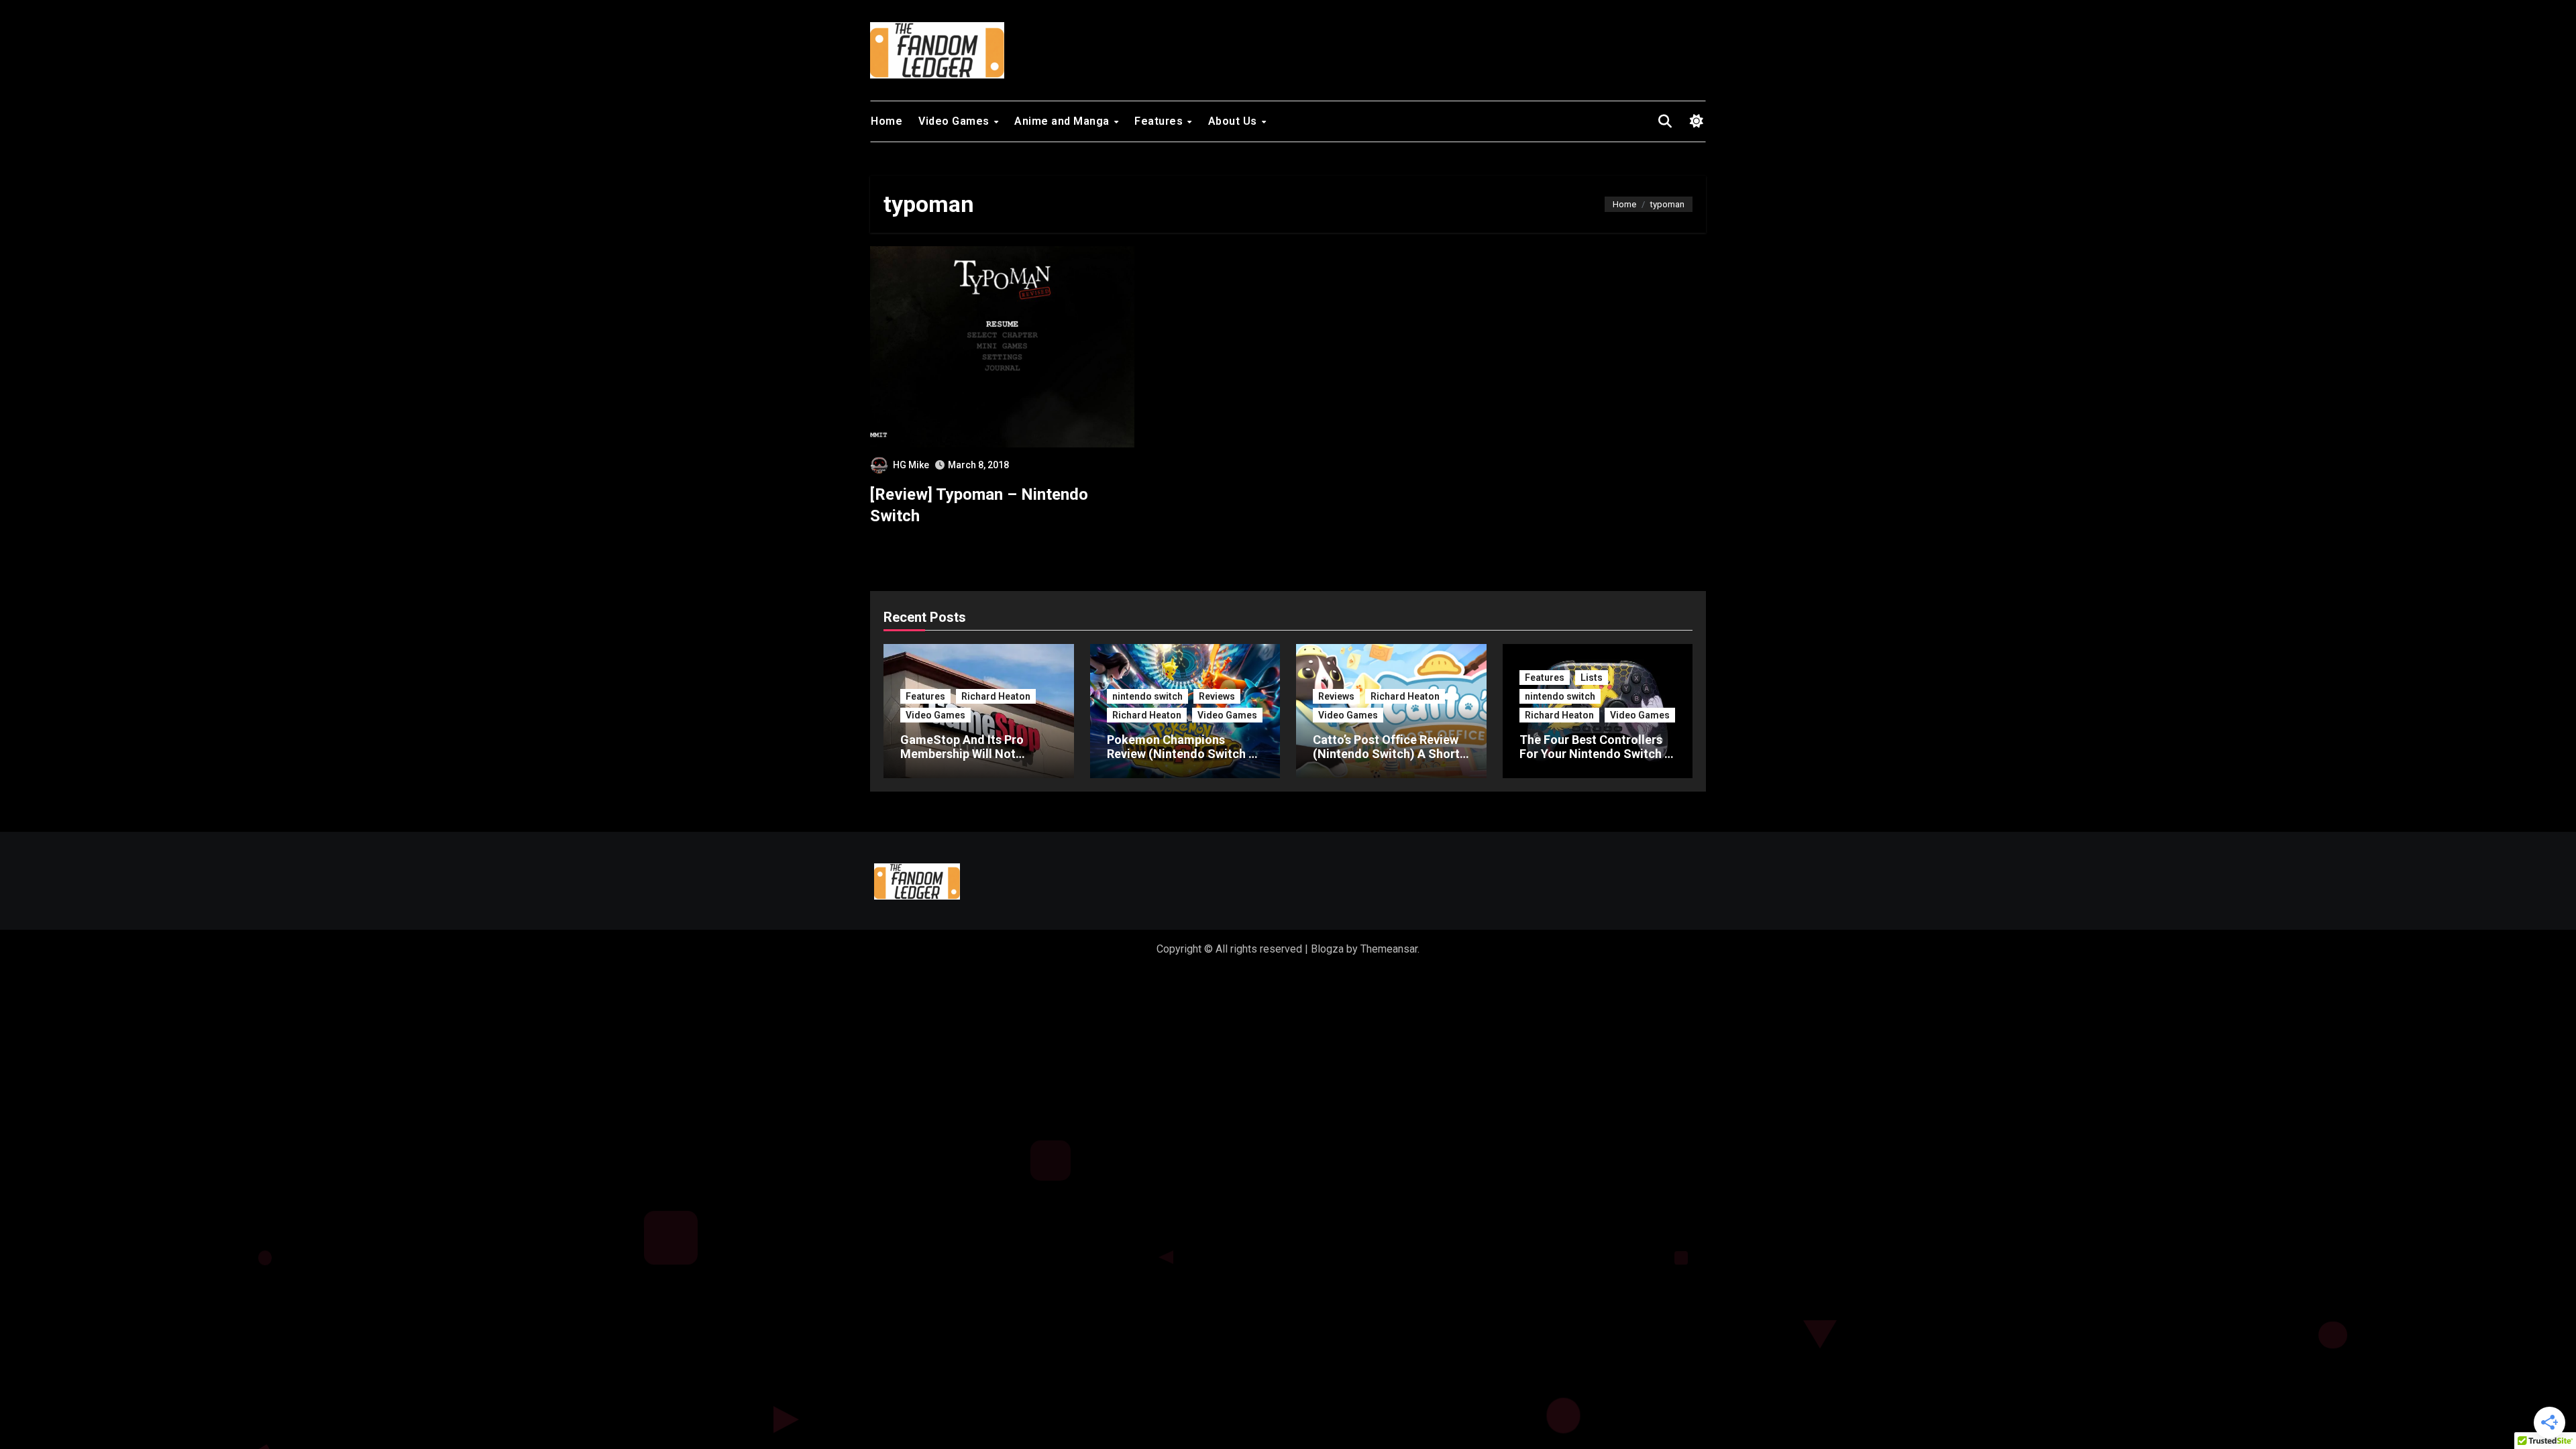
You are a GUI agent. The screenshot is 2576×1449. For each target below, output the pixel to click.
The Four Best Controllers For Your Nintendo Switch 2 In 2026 (1595, 754)
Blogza (1327, 949)
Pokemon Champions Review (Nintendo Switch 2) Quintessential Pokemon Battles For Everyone (1183, 761)
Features (1160, 121)
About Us (1234, 121)
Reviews (1217, 696)
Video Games (955, 121)
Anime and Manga (1063, 121)
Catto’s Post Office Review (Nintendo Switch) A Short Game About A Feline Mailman (1386, 761)
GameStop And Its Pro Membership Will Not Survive (962, 754)
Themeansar (1389, 949)
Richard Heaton (996, 696)
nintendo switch (1147, 696)
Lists (1592, 678)
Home (887, 121)
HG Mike (911, 465)
